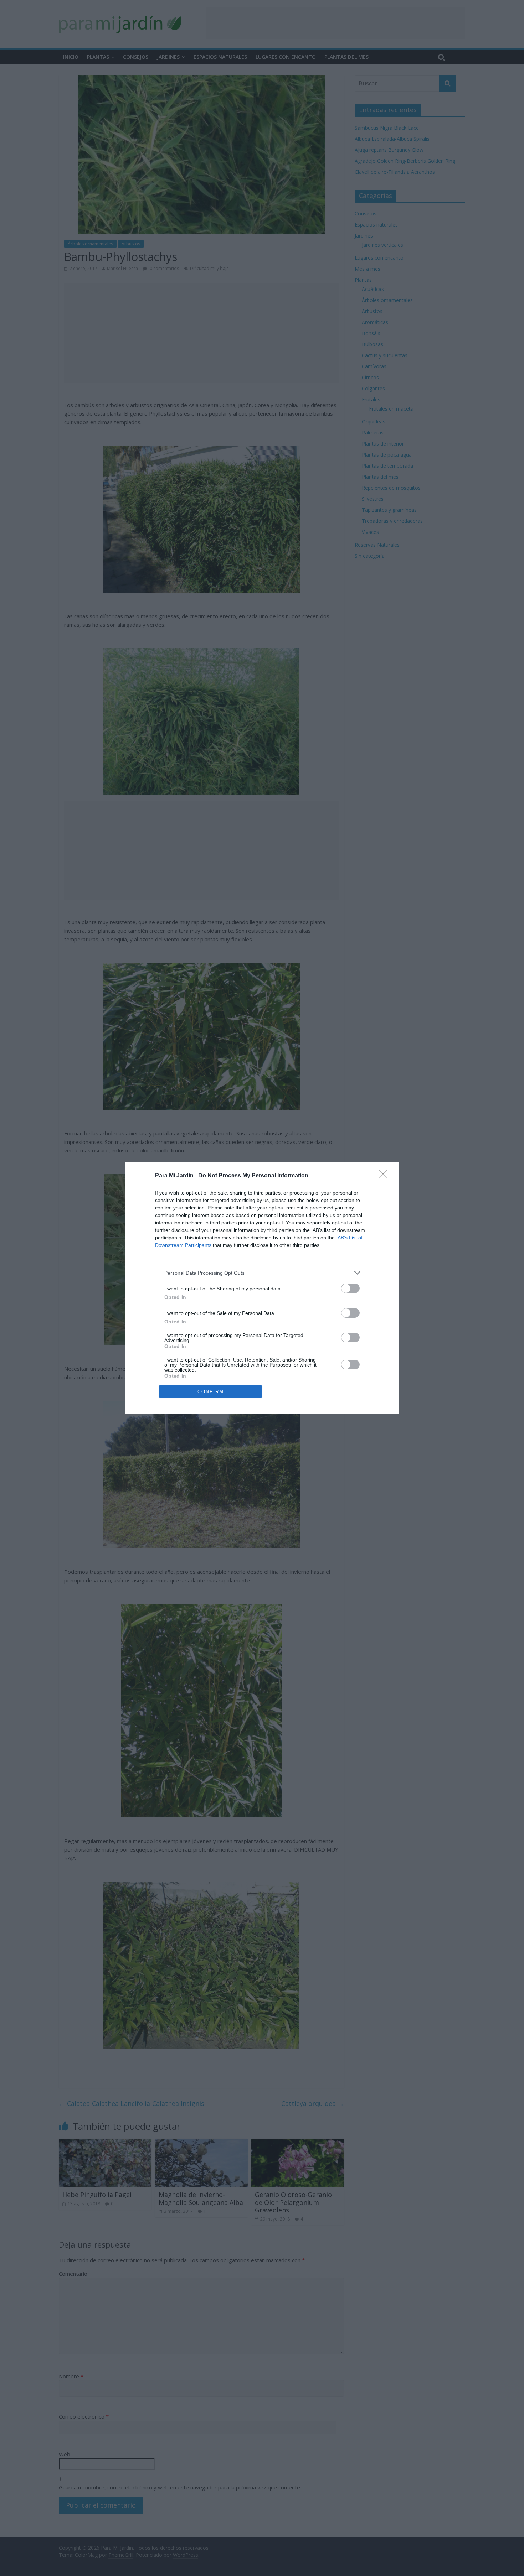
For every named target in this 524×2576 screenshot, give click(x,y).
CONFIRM (211, 1392)
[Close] (385, 1176)
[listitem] (262, 1273)
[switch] (350, 1288)
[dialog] (262, 1288)
